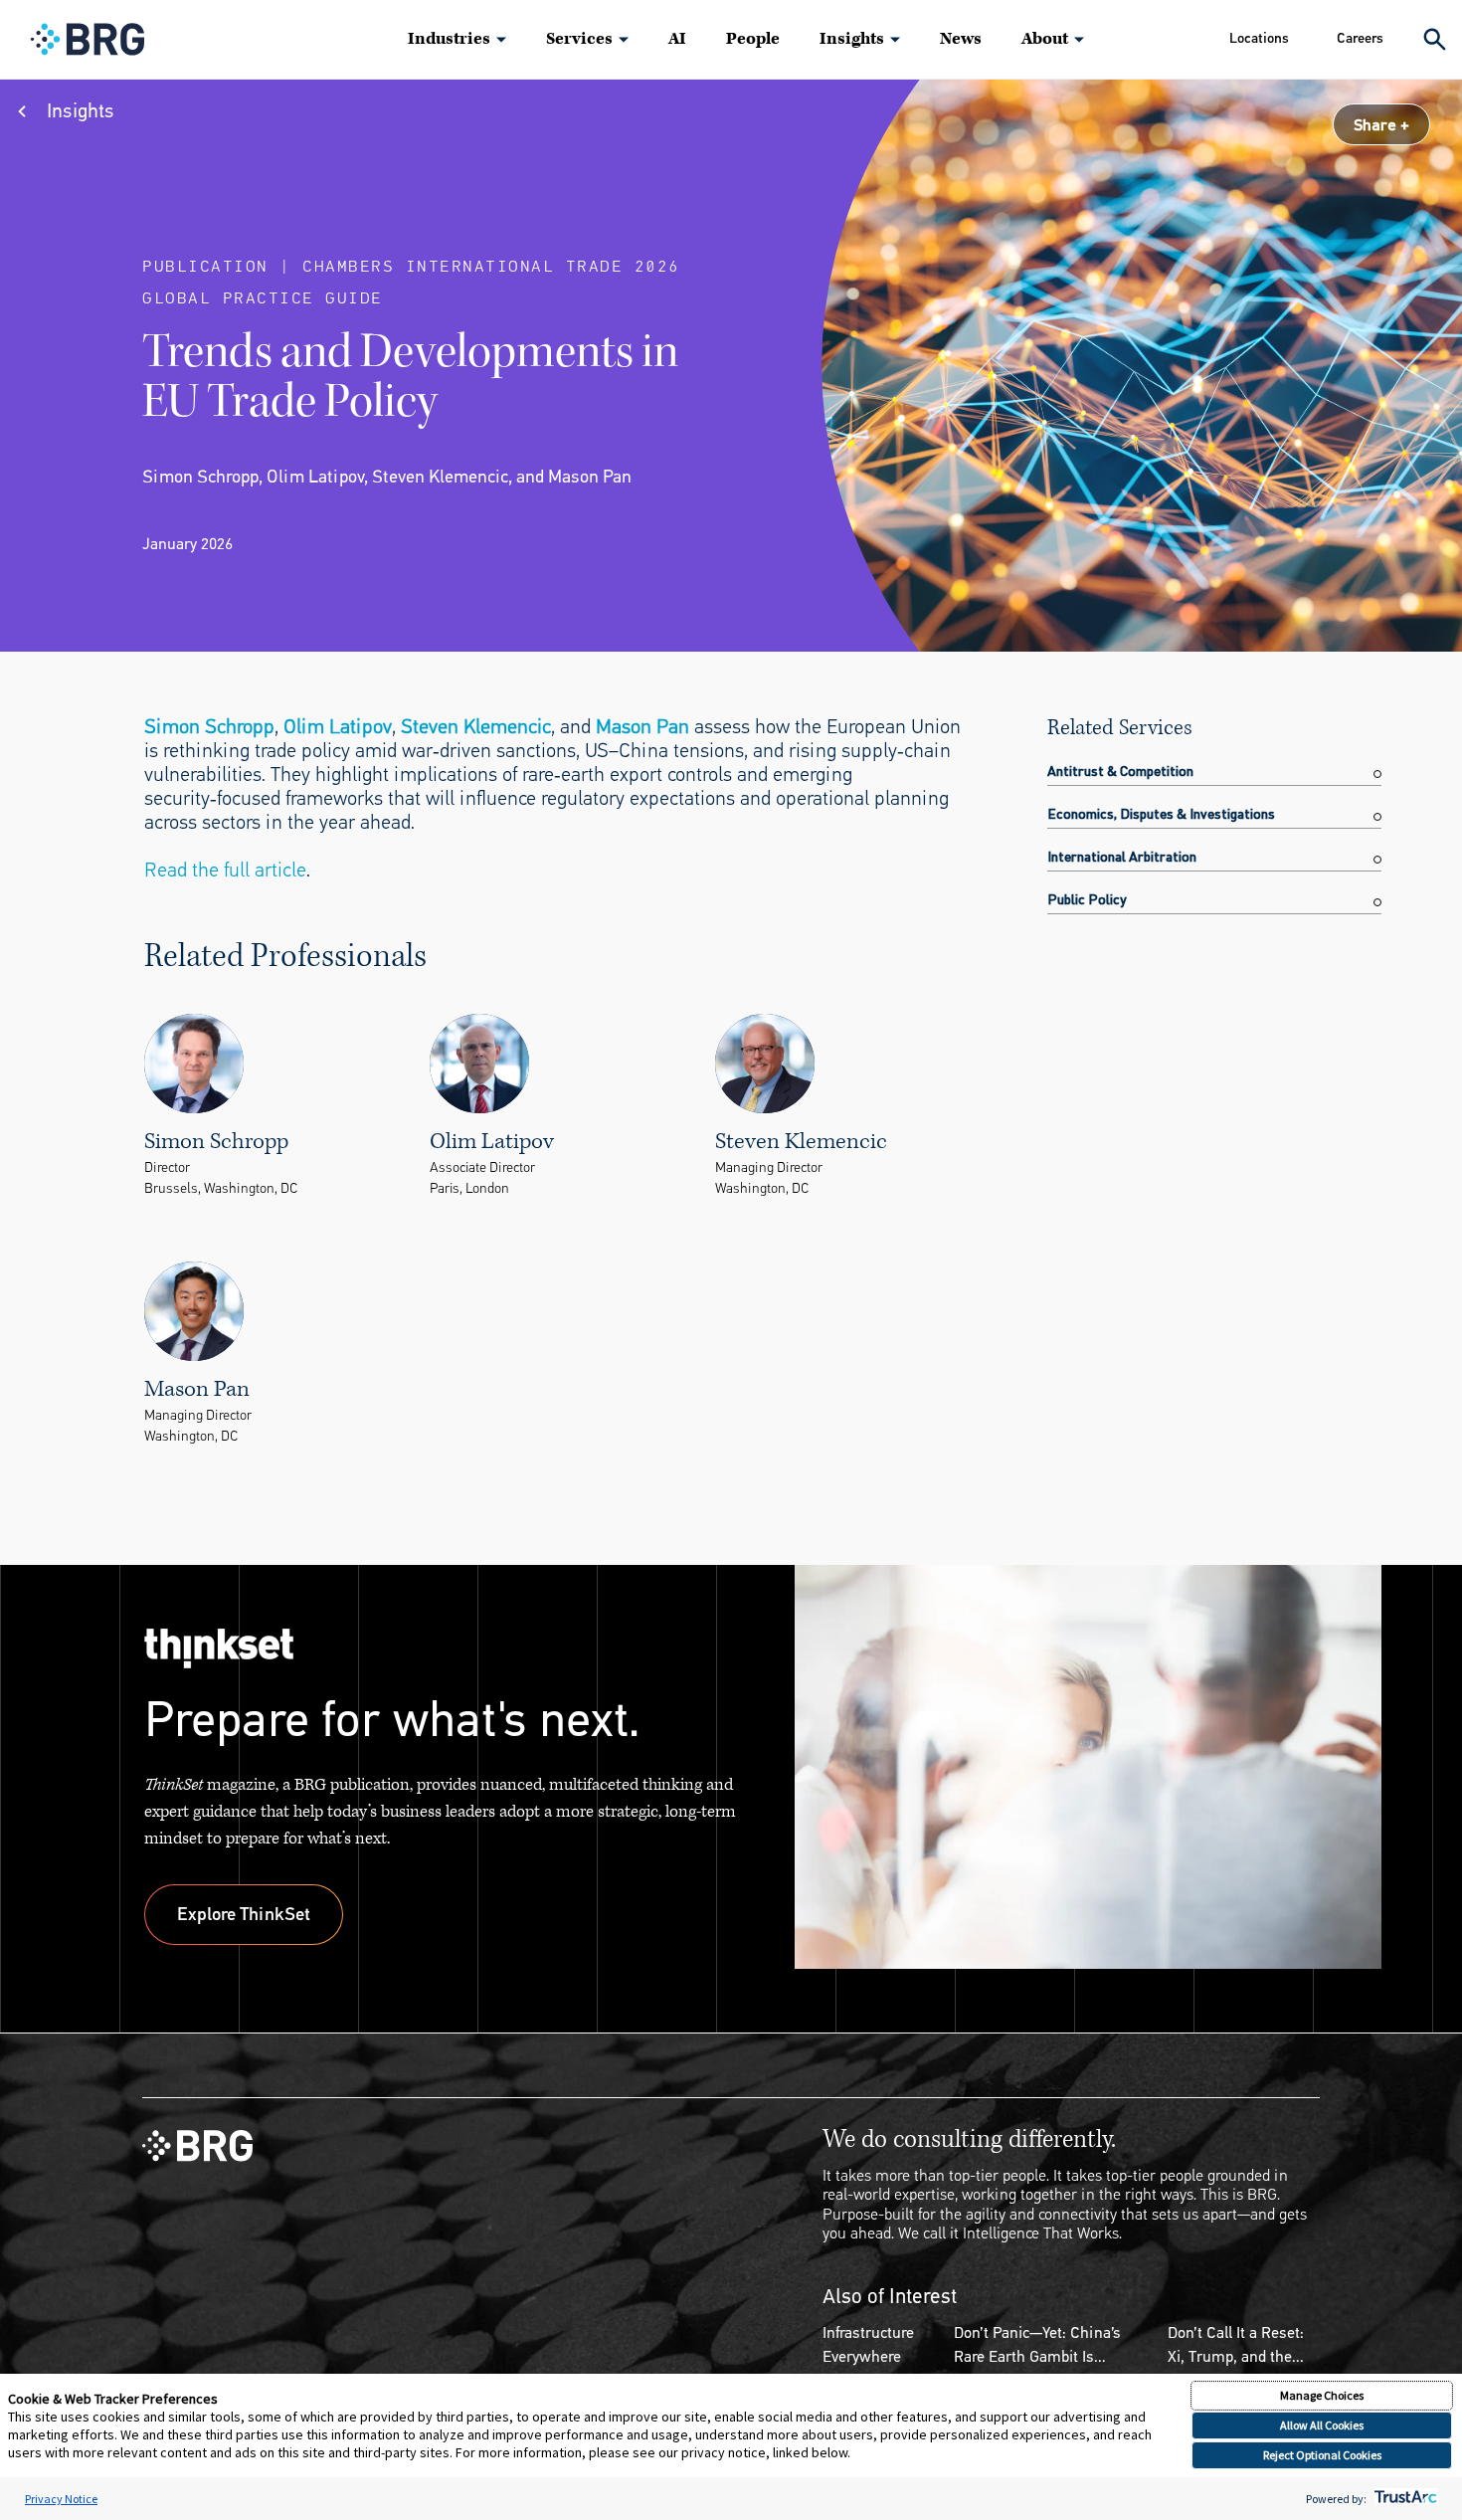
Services (579, 39)
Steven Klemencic (476, 727)
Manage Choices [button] (1322, 2395)
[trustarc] (1404, 2499)
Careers (1360, 38)
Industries (449, 39)
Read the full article (225, 870)
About (1045, 39)
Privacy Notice (61, 2499)
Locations (1259, 38)
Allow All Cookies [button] (1322, 2425)
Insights (852, 39)
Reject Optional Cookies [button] (1322, 2455)
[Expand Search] (1435, 39)
